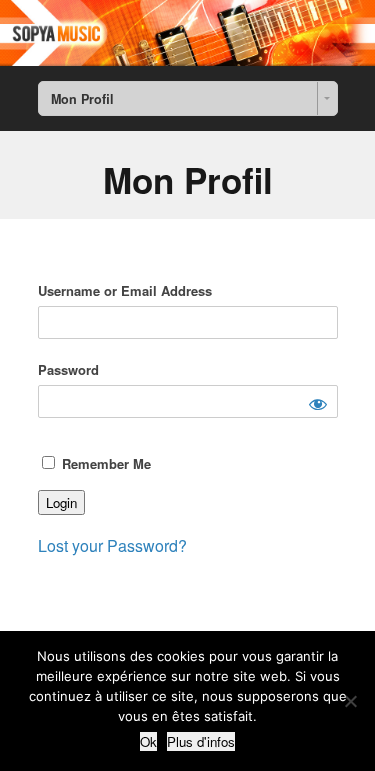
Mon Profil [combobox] (82, 99)
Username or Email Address (125, 290)
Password (68, 369)
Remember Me (104, 463)
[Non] (350, 701)
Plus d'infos (201, 741)
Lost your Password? (112, 545)
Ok (148, 741)
